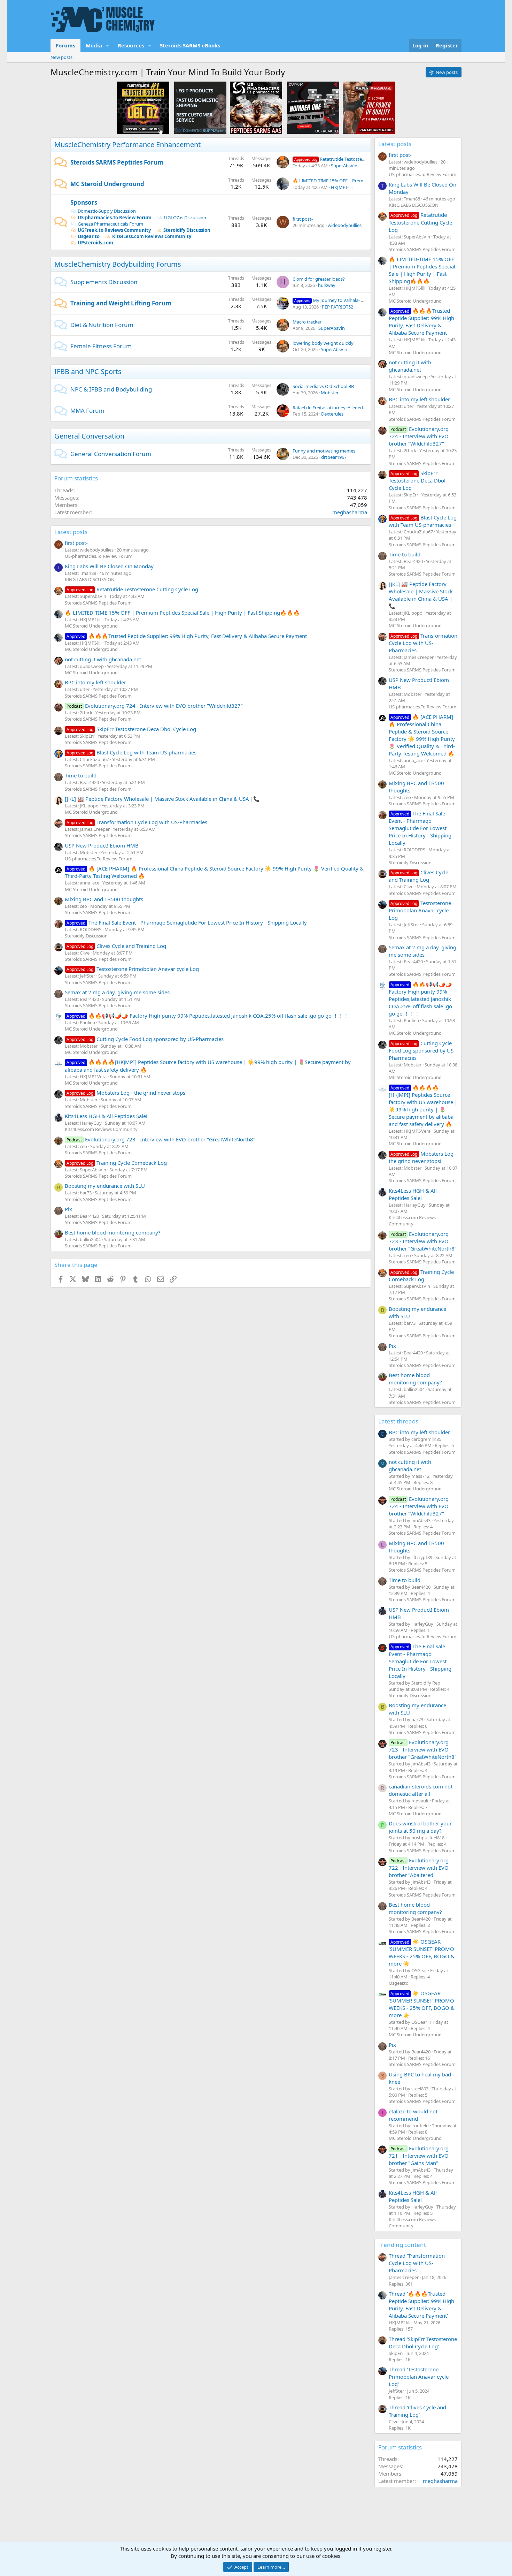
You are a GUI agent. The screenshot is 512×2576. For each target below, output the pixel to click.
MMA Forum (87, 411)
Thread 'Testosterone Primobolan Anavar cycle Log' (419, 2377)
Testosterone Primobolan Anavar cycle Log (133, 969)
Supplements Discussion (104, 282)
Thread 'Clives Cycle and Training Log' (417, 2411)
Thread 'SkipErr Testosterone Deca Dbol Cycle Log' (423, 2343)
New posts (61, 57)
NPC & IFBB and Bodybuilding (111, 389)
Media (94, 45)
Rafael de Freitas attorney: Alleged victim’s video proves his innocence (364, 408)
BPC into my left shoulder (95, 682)
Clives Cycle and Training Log (116, 946)
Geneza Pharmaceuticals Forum (110, 224)
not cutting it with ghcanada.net (103, 659)
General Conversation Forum (111, 454)
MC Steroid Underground (107, 184)
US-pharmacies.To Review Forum (115, 218)
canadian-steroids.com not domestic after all (421, 1790)
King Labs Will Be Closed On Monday (109, 566)
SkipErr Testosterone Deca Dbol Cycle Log (131, 729)
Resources (131, 45)
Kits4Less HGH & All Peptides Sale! (106, 1116)
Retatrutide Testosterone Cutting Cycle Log (352, 159)
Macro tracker (307, 322)
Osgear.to (89, 236)
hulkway (327, 285)
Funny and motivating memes (324, 451)
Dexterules (332, 414)
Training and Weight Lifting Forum (121, 303)
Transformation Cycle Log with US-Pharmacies (137, 822)
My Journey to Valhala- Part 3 (334, 300)
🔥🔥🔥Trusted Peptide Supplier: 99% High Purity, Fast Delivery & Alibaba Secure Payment (187, 636)
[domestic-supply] (200, 107)
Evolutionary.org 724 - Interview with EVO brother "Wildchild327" (155, 706)
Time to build (81, 775)
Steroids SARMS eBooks (190, 45)
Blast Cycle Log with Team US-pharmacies (131, 752)
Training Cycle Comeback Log (117, 1163)
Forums (65, 45)
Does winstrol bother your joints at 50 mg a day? (420, 1827)
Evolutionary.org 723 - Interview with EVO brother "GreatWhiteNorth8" (161, 1139)
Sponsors (84, 202)
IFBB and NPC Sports (88, 371)
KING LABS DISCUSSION (90, 579)
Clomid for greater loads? (319, 279)
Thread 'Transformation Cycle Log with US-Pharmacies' (417, 2263)
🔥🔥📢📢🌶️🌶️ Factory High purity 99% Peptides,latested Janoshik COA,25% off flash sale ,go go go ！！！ (208, 1016)
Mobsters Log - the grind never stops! (127, 1093)
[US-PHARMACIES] (256, 107)
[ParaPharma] (369, 107)
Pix (68, 1209)
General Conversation (89, 436)
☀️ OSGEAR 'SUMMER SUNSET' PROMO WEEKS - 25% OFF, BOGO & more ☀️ (422, 1952)
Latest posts (71, 532)
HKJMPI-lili (342, 187)
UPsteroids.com (95, 243)
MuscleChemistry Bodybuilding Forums (118, 264)
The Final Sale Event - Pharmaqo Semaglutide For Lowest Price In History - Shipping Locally (187, 922)
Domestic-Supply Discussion (107, 211)
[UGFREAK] (313, 107)
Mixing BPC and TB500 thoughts (104, 899)
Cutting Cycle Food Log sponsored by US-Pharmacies (145, 1039)
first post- (303, 219)
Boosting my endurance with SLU (105, 1186)
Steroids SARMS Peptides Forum (117, 162)
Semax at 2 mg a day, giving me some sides (117, 992)
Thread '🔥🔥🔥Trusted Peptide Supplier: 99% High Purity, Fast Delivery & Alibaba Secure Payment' (421, 2305)
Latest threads (398, 1421)
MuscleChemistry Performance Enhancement (127, 145)
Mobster (330, 393)
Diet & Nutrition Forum (102, 325)
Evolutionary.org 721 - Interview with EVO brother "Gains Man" (419, 2156)
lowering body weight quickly (323, 343)
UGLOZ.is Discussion (185, 218)
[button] (108, 45)
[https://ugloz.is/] (143, 107)
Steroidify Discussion (187, 230)
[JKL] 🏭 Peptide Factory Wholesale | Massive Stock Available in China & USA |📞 (162, 799)
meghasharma (350, 512)
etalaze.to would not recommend (413, 2115)
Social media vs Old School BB (323, 386)
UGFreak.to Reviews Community (114, 230)
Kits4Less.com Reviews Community (152, 236)
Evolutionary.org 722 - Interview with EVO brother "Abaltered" (419, 1868)
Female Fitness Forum (101, 346)
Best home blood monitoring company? (113, 1232)
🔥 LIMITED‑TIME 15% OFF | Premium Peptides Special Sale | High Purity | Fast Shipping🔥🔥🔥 (182, 613)
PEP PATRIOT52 (338, 307)
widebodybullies (345, 225)
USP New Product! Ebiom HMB (102, 845)
